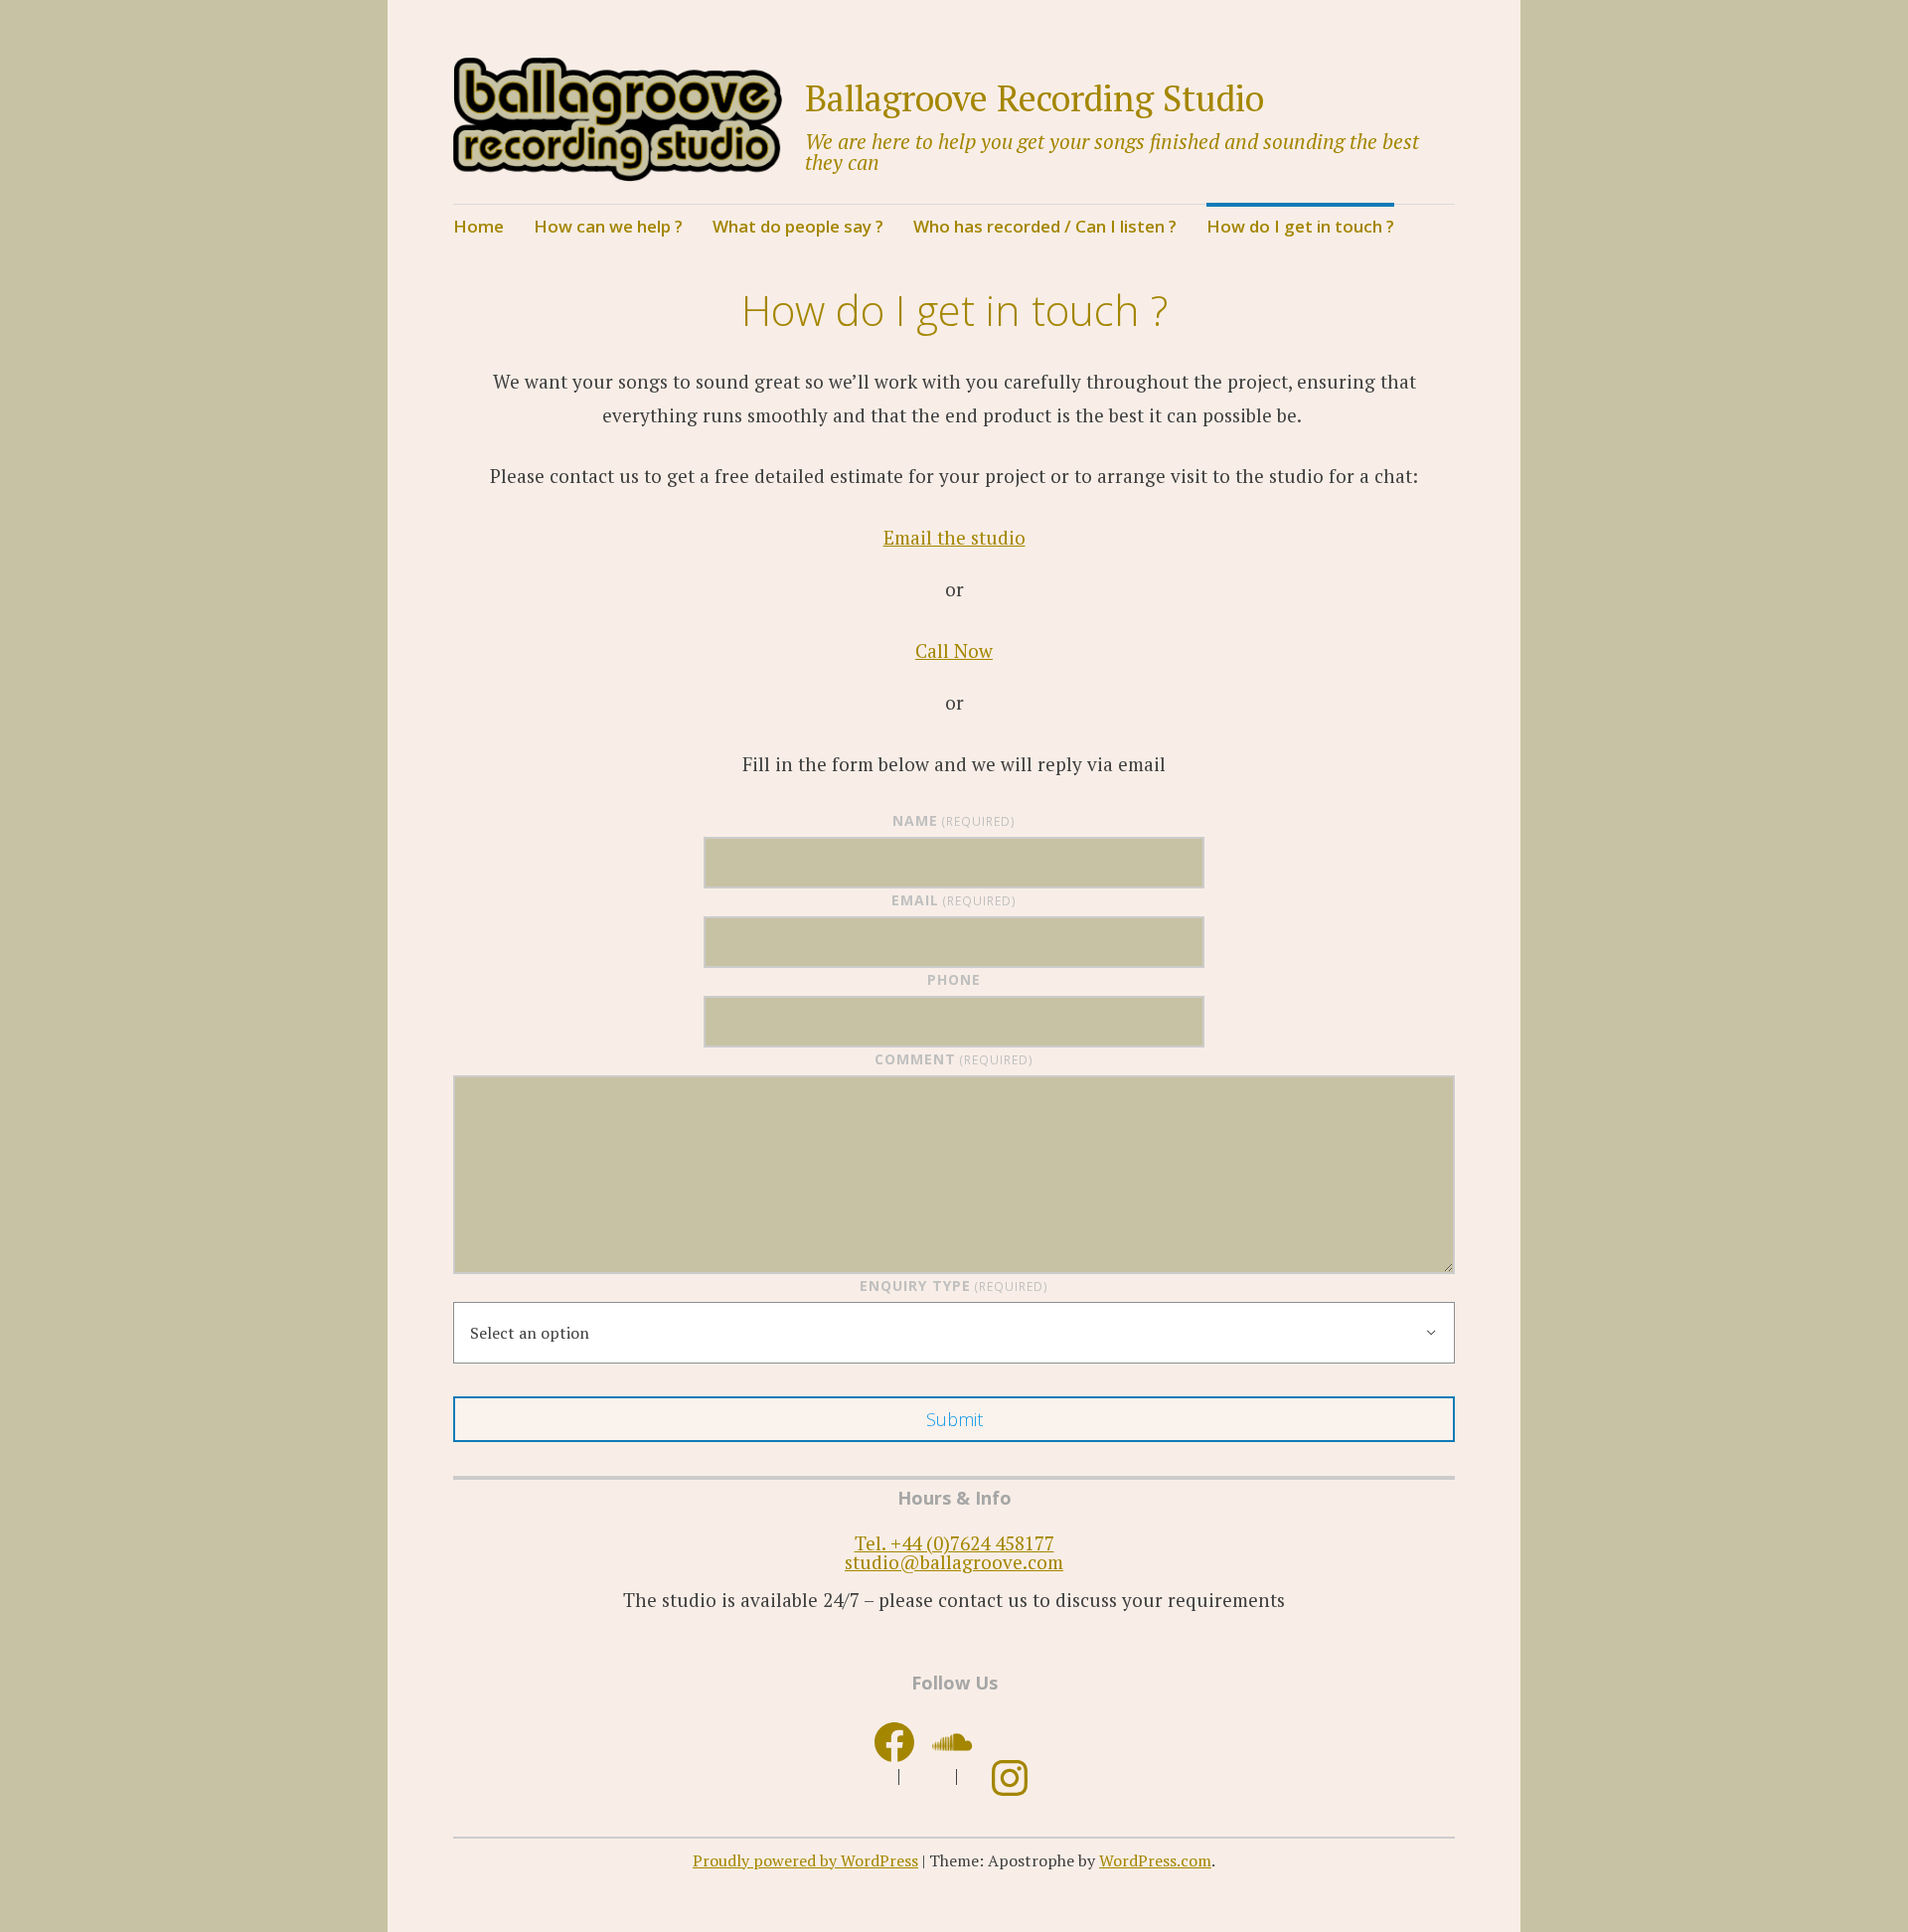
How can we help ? (608, 226)
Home (478, 226)
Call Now (954, 650)
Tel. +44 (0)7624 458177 (954, 1543)
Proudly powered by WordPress (805, 1860)
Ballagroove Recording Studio (1034, 98)
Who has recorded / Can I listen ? (1045, 226)
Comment (954, 1059)
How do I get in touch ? (1300, 226)
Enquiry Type (954, 1286)
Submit (954, 1419)
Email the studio (954, 537)
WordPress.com (1155, 1860)
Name (954, 820)
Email (954, 900)
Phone (954, 979)
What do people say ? (798, 226)
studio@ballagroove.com (954, 1562)
